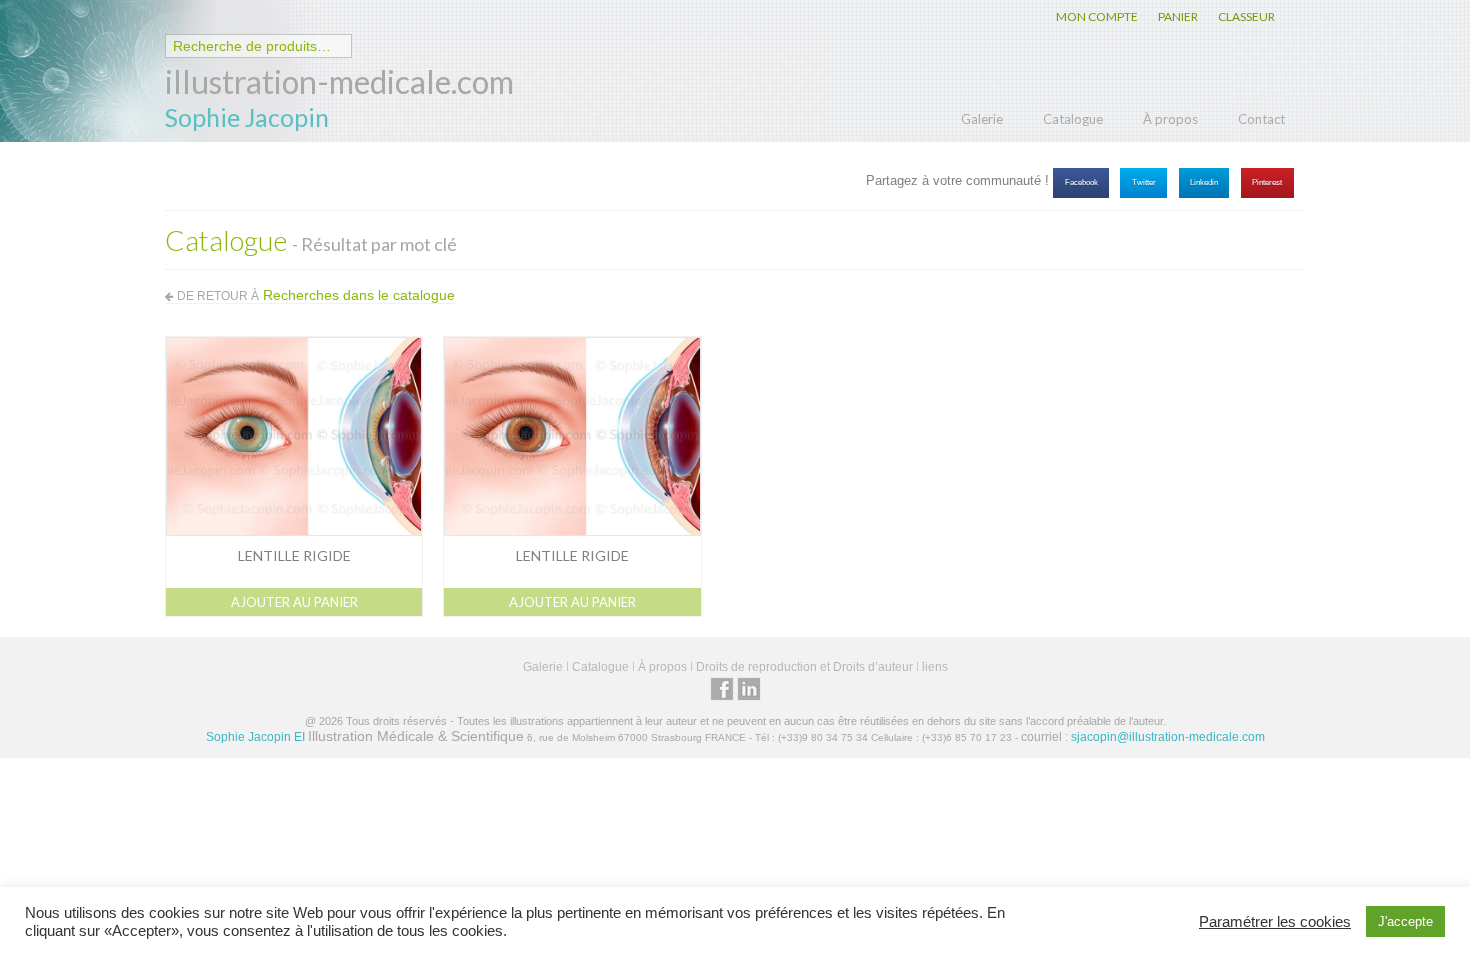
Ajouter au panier (294, 602)
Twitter (1144, 182)
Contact (1261, 119)
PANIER (1178, 16)
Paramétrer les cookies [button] (1275, 922)
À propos (1170, 119)
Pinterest (1267, 182)
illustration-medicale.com (339, 81)
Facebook (1081, 182)
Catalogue (1073, 119)
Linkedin (1204, 182)
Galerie (982, 119)
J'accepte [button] (1405, 921)
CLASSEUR (1246, 16)
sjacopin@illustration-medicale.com (1168, 737)
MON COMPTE (1097, 16)
